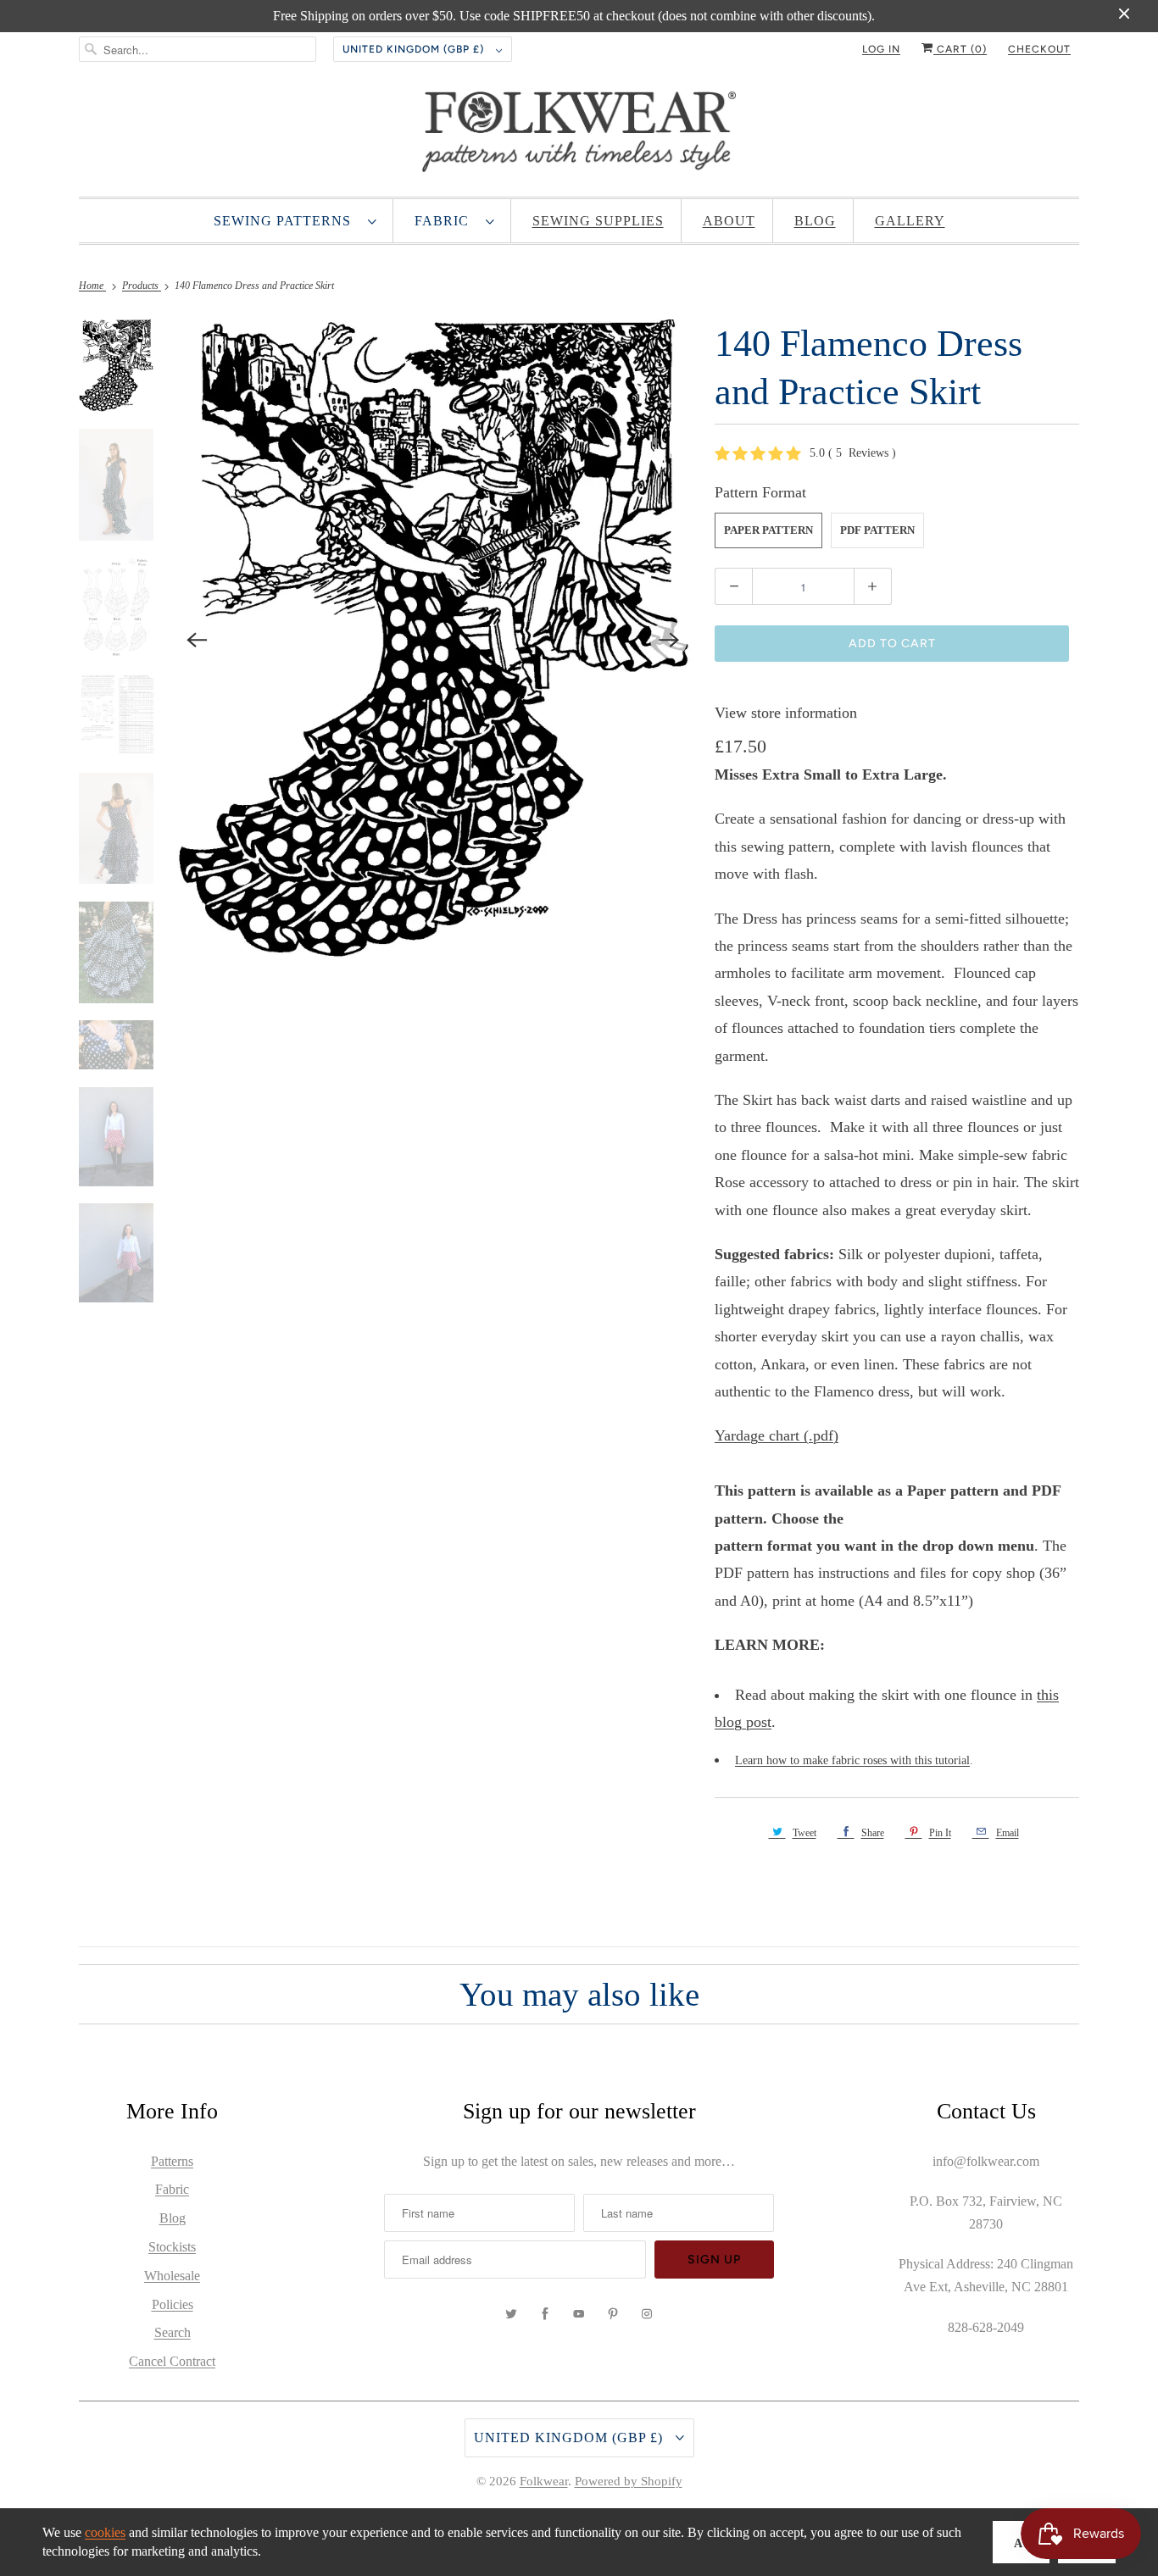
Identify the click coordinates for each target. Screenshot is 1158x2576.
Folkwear (544, 2481)
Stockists (172, 2247)
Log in (881, 49)
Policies (173, 2304)
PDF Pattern (877, 530)
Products (142, 286)
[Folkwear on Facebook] (545, 2314)
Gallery (910, 221)
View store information (786, 713)
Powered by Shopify (629, 2481)
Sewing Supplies (598, 221)
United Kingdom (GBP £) (415, 49)
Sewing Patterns (287, 221)
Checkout (1039, 49)
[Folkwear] (579, 136)
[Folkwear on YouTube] (579, 2314)
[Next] (669, 640)
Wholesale (172, 2276)
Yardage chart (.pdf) (777, 1435)
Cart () (960, 49)
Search (173, 2332)
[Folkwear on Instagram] (647, 2314)
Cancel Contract (172, 2361)
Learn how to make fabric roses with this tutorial (852, 1760)
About (729, 221)
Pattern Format (760, 492)
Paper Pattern (768, 530)
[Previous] (198, 640)
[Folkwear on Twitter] (511, 2314)
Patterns (172, 2161)
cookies (105, 2532)
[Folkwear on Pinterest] (613, 2314)
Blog (815, 221)
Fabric (446, 221)
